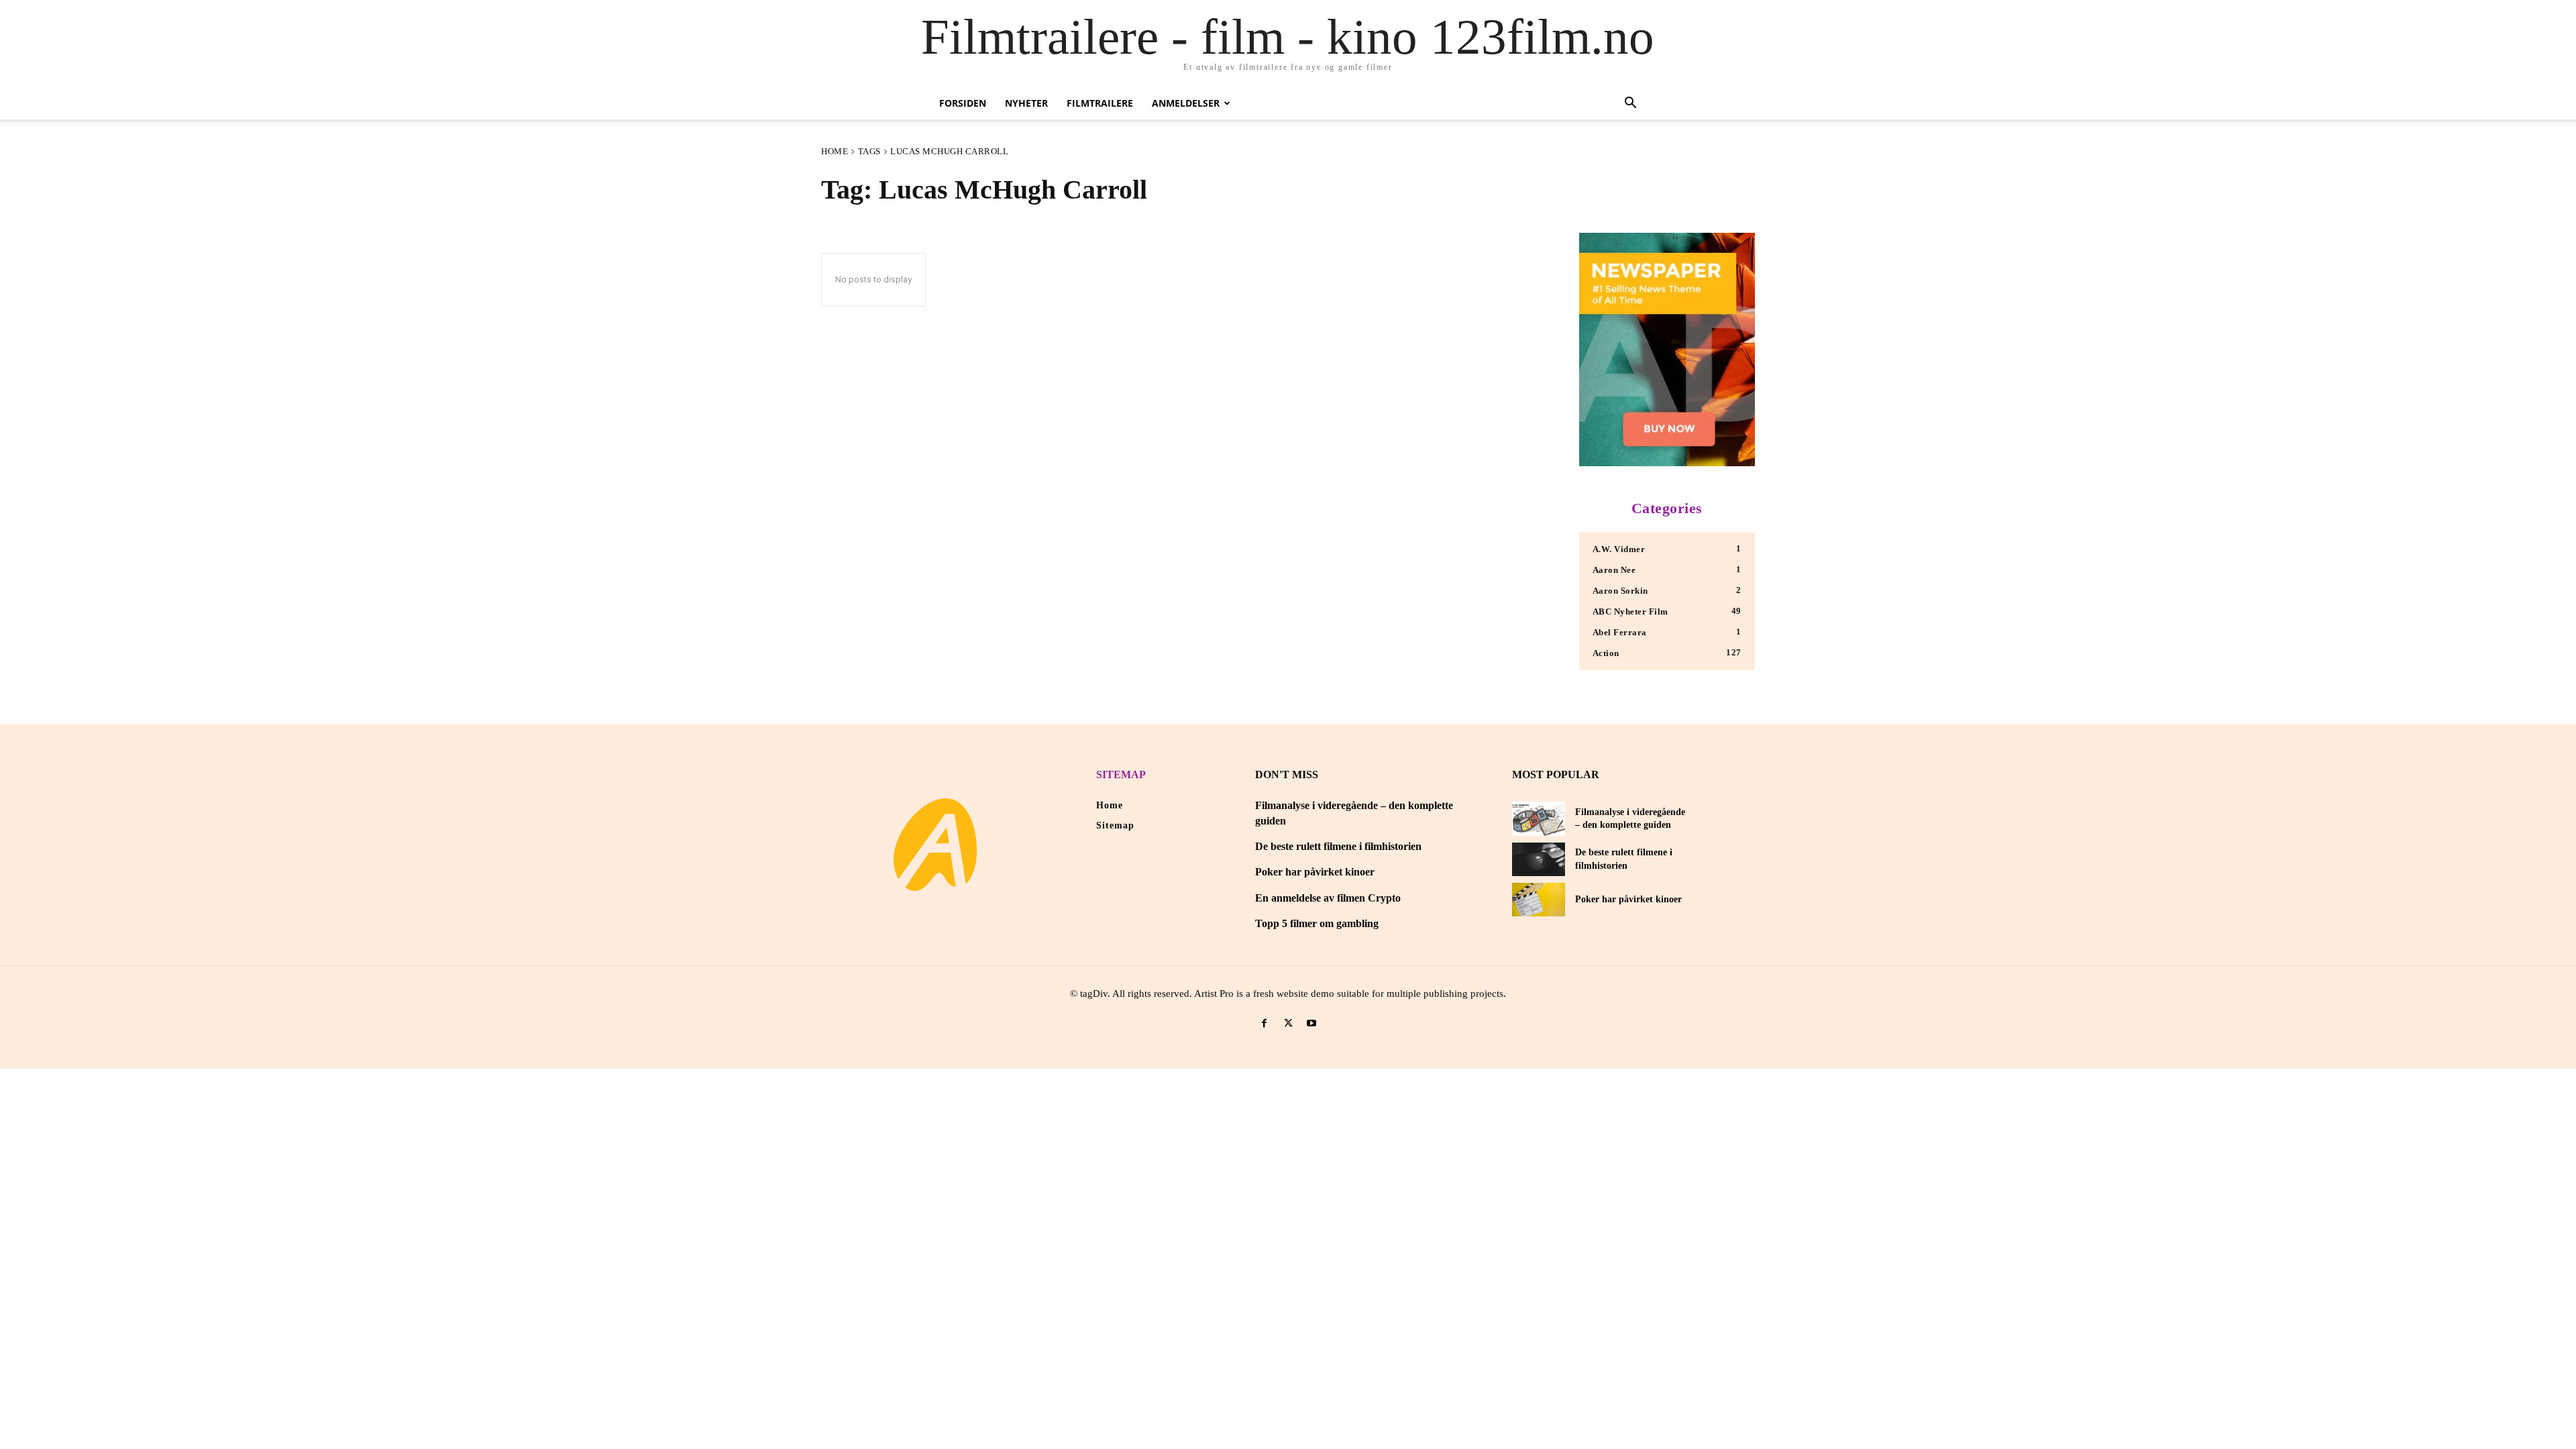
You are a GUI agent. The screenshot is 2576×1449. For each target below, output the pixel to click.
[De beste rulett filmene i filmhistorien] (1539, 859)
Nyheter (1026, 103)
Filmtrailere (1100, 103)
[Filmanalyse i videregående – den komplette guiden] (1539, 818)
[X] (1288, 1023)
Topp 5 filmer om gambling (1317, 923)
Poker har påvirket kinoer (1315, 872)
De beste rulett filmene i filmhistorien (1338, 846)
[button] (1630, 104)
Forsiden (963, 103)
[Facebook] (1264, 1023)
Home (835, 151)
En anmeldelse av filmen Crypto (1328, 898)
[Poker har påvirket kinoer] (1539, 900)
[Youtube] (1312, 1023)
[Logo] (935, 845)
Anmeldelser (1186, 103)
